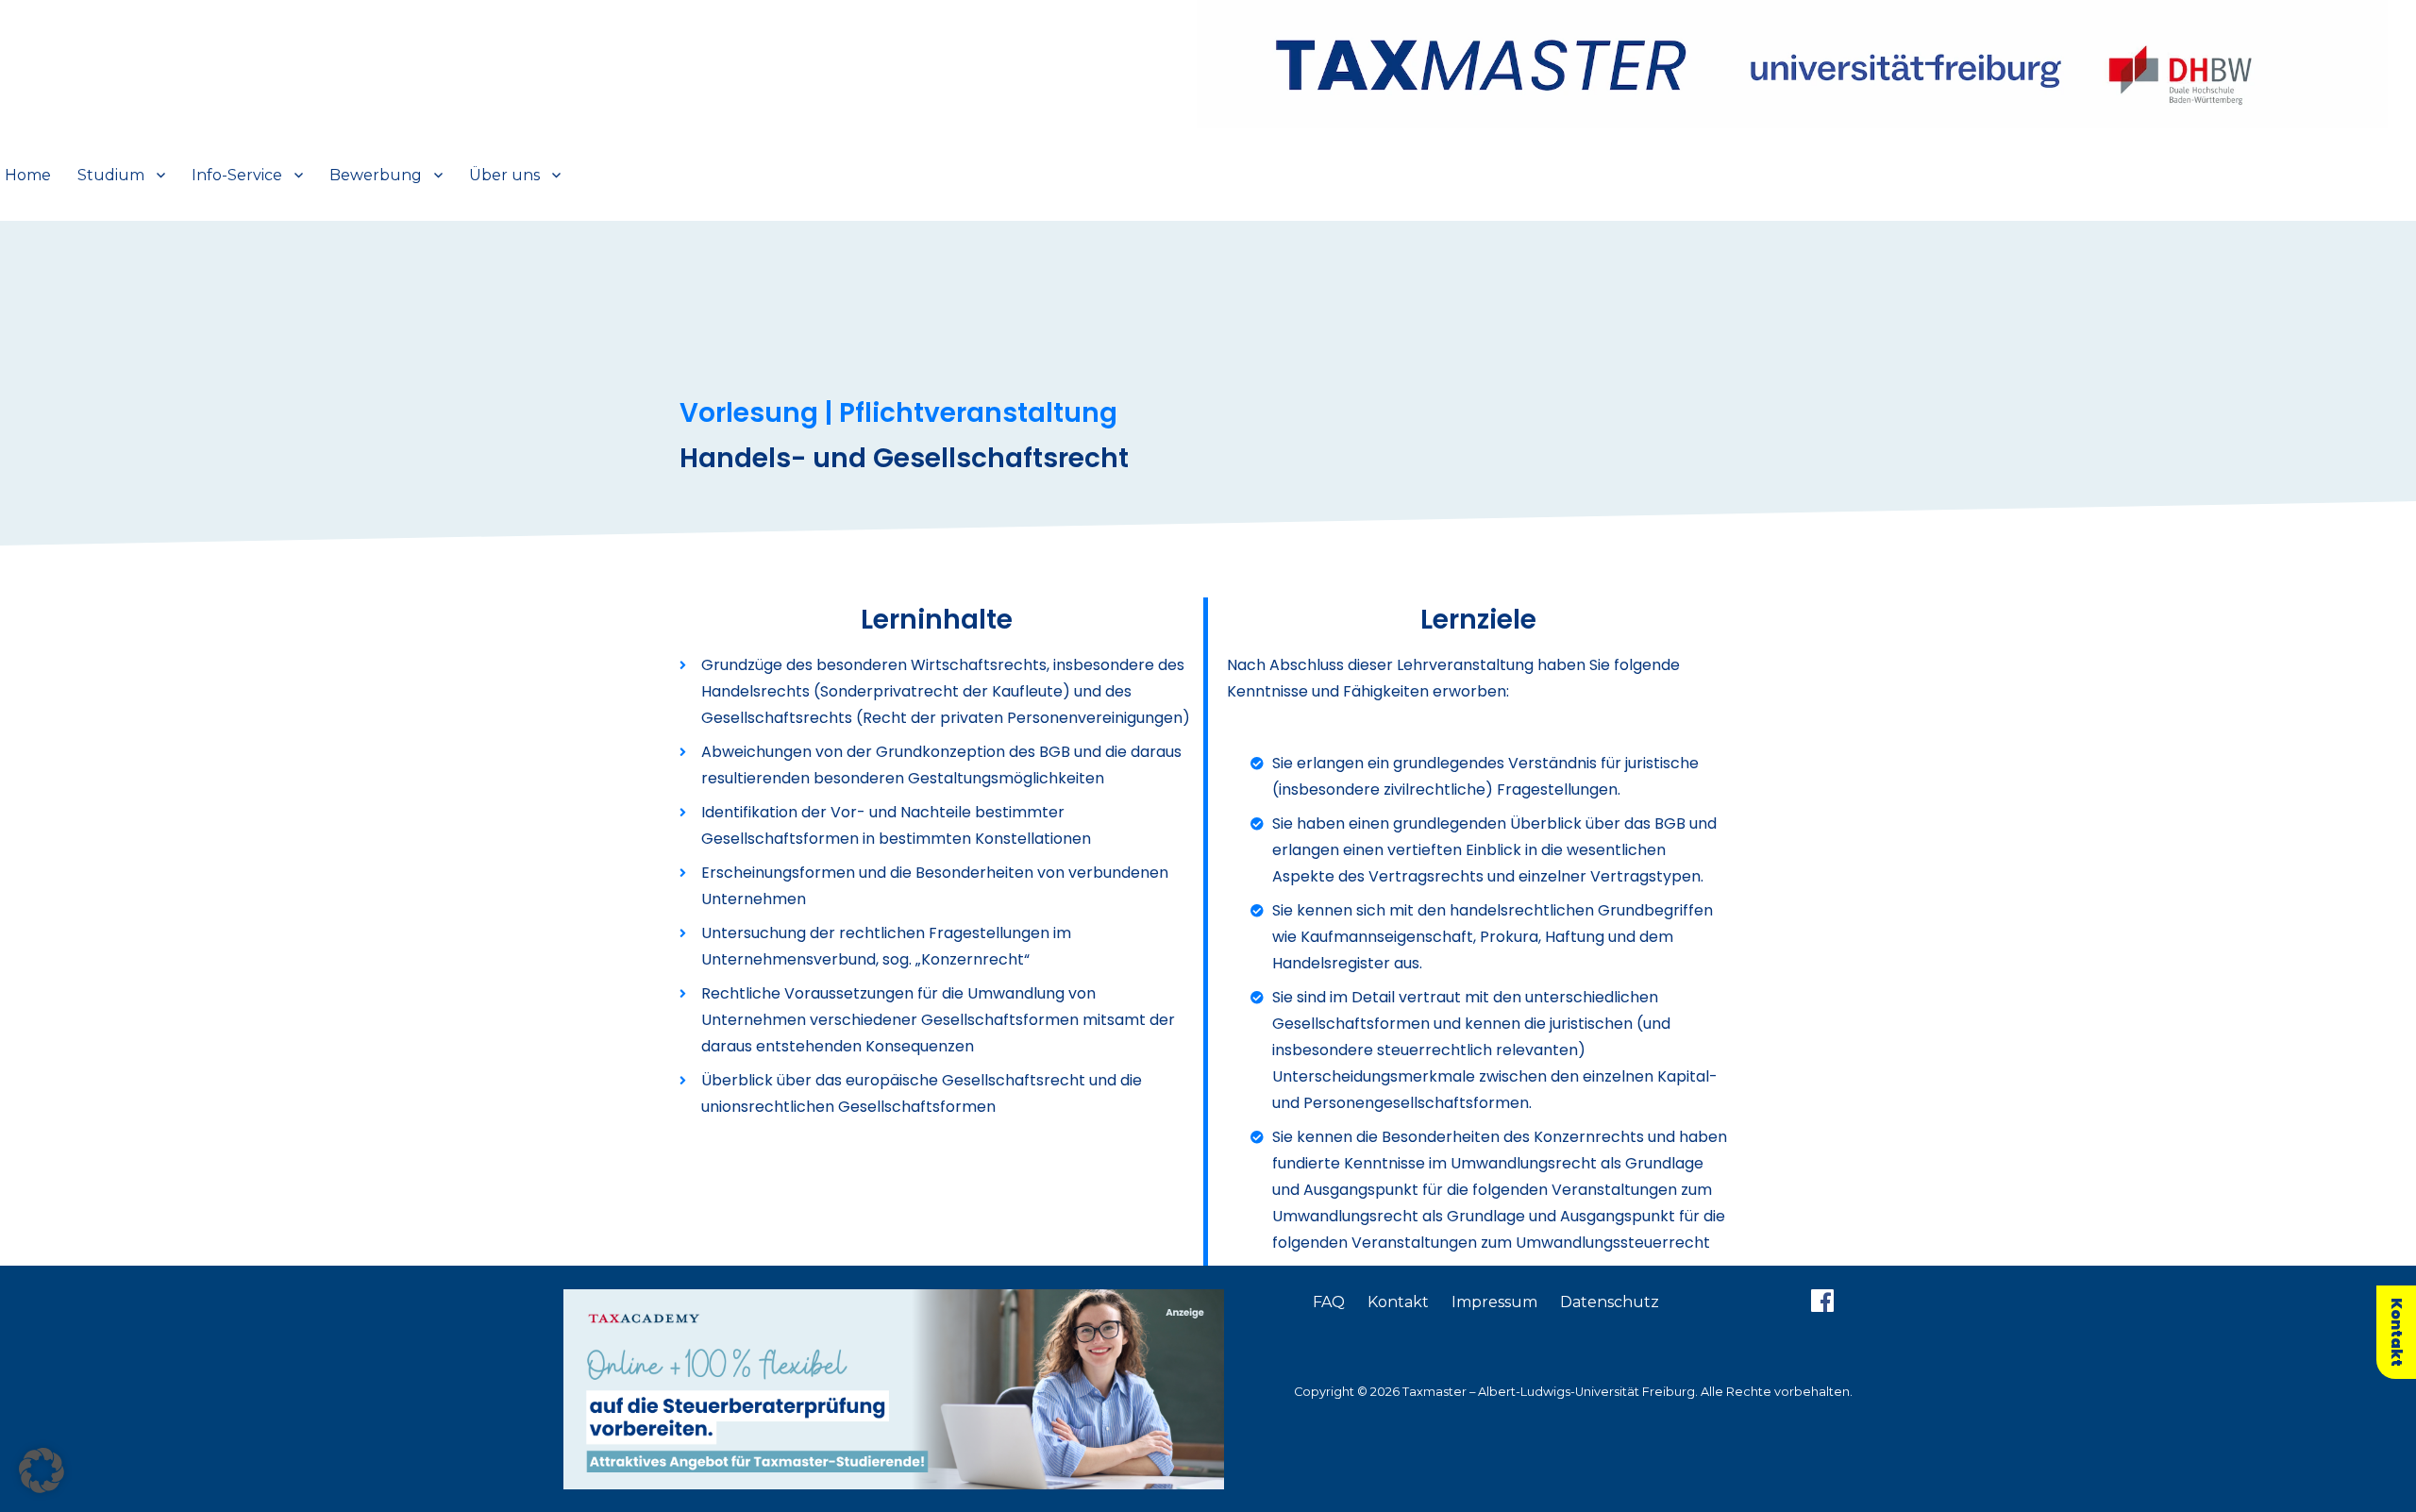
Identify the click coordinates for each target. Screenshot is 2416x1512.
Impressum (1494, 1302)
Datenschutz (1610, 1302)
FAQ (1329, 1302)
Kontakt (1398, 1302)
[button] (42, 1470)
